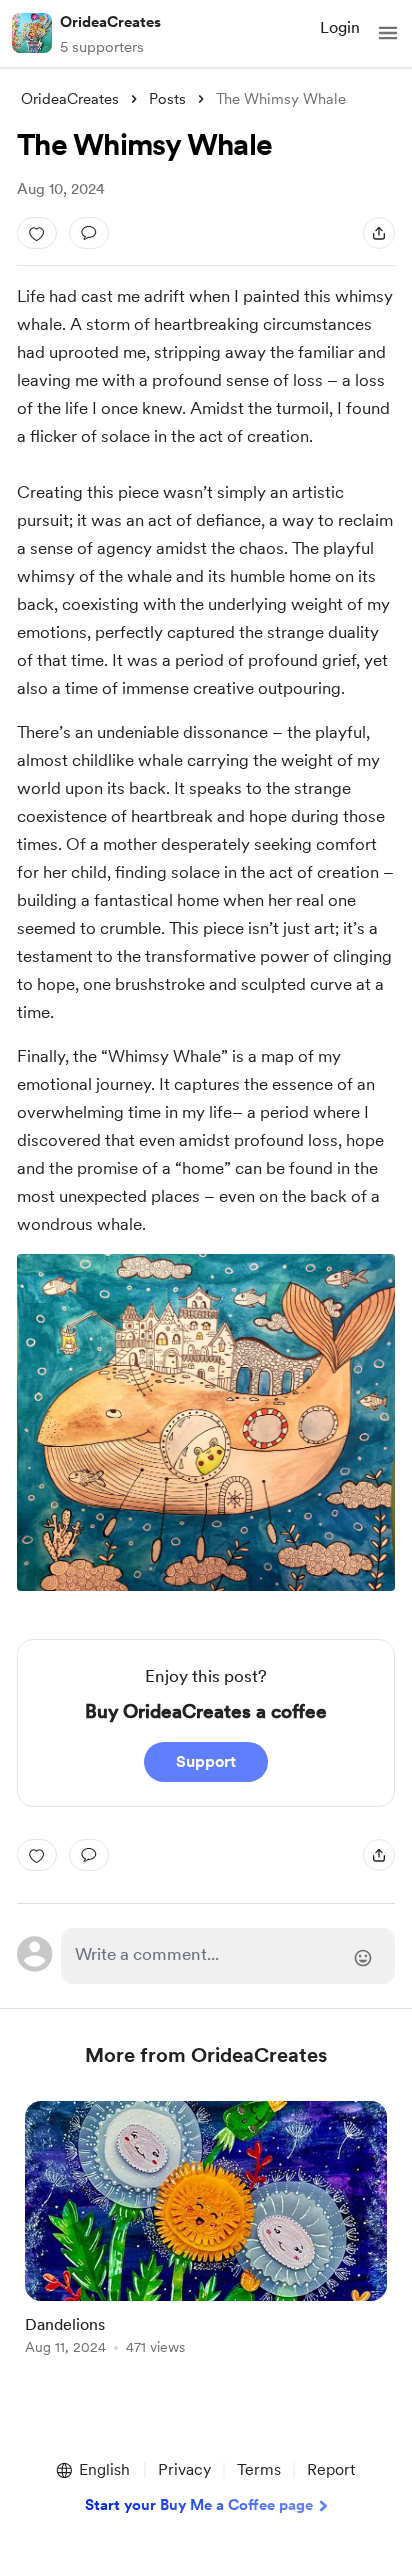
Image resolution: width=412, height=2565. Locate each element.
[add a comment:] (89, 233)
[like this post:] (37, 233)
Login (340, 27)
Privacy (184, 2469)
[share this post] (379, 233)
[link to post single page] (206, 2231)
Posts (167, 99)
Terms (259, 2469)
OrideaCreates (110, 22)
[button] (388, 33)
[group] (206, 2239)
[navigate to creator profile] (32, 33)
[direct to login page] (228, 1956)
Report (331, 2469)
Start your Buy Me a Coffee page (199, 2505)
